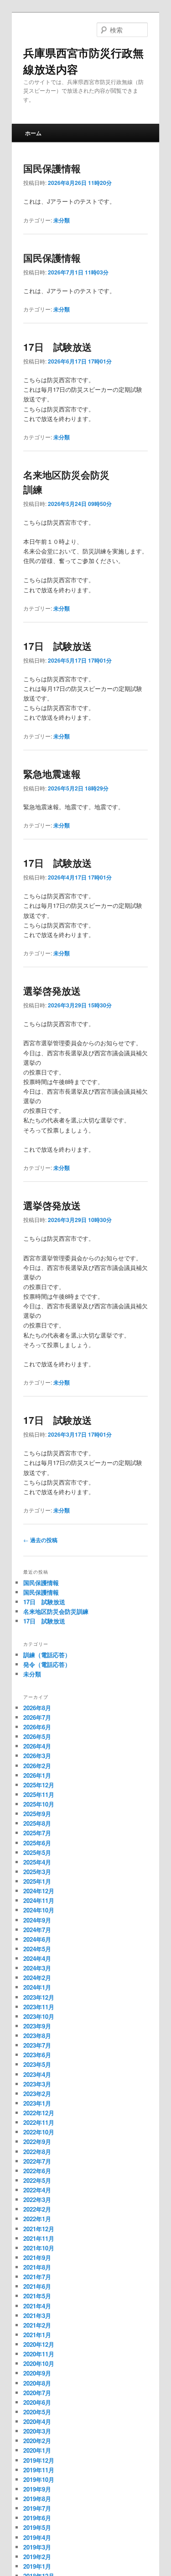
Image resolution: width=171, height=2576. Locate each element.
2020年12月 (39, 2344)
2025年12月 (39, 1785)
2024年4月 (37, 1958)
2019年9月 (37, 2489)
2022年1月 (37, 2219)
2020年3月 (37, 2431)
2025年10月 (39, 1804)
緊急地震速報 (52, 774)
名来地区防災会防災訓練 (56, 1611)
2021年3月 (37, 2315)
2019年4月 (37, 2537)
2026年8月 (37, 1708)
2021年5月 (37, 2296)
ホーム (33, 133)
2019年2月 (37, 2557)
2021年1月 (37, 2335)
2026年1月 (37, 1775)
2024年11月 (39, 1900)
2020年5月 (37, 2412)
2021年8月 (37, 2267)
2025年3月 (37, 1872)
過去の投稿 (40, 1540)
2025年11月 (39, 1794)
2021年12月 (39, 2229)
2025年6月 (37, 1843)
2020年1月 (37, 2450)
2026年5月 (37, 1736)
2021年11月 (39, 2238)
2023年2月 (37, 2094)
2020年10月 (39, 2363)
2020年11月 (39, 2354)
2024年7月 (37, 1930)
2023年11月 (39, 2007)
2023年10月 (39, 2016)
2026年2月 (37, 1766)
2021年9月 (37, 2257)
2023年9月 (37, 2026)
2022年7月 (37, 2161)
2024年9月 (37, 1920)
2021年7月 (37, 2277)
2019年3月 (37, 2547)
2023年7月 (37, 2045)
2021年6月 (37, 2286)
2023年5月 (37, 2064)
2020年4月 (37, 2421)
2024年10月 (39, 1910)
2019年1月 (37, 2566)
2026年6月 (37, 1727)
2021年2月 (37, 2325)
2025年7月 (37, 1833)
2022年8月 (37, 2152)
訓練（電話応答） (47, 1655)
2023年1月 (37, 2103)
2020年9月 (37, 2373)
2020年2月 (37, 2441)
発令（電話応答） (47, 1664)
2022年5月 (37, 2180)
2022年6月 (37, 2171)
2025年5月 (37, 1852)
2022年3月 (37, 2199)
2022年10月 (39, 2132)
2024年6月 (37, 1939)
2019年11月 (39, 2470)
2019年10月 (39, 2479)
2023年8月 (37, 2036)
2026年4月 (37, 1746)
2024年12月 (39, 1891)
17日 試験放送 (57, 347)
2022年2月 (37, 2209)
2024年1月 (37, 1987)
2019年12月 (39, 2460)
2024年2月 (37, 1978)
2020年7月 (37, 2393)
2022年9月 (37, 2141)
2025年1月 (37, 1881)
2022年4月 (37, 2190)
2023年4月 (37, 2074)
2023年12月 (39, 1997)
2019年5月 (37, 2527)
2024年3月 (37, 1968)
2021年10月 (39, 2248)
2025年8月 (37, 1823)
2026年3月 (37, 1756)
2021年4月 (37, 2306)
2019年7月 (37, 2508)
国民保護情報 (52, 168)
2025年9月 (37, 1814)
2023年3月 (37, 2084)
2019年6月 (37, 2518)
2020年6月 (37, 2402)
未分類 (62, 220)
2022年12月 (39, 2113)
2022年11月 (39, 2122)
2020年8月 (37, 2383)
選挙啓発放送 (52, 990)
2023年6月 (37, 2055)
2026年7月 (37, 1717)
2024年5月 (37, 1949)
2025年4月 (37, 1862)
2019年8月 (37, 2499)
